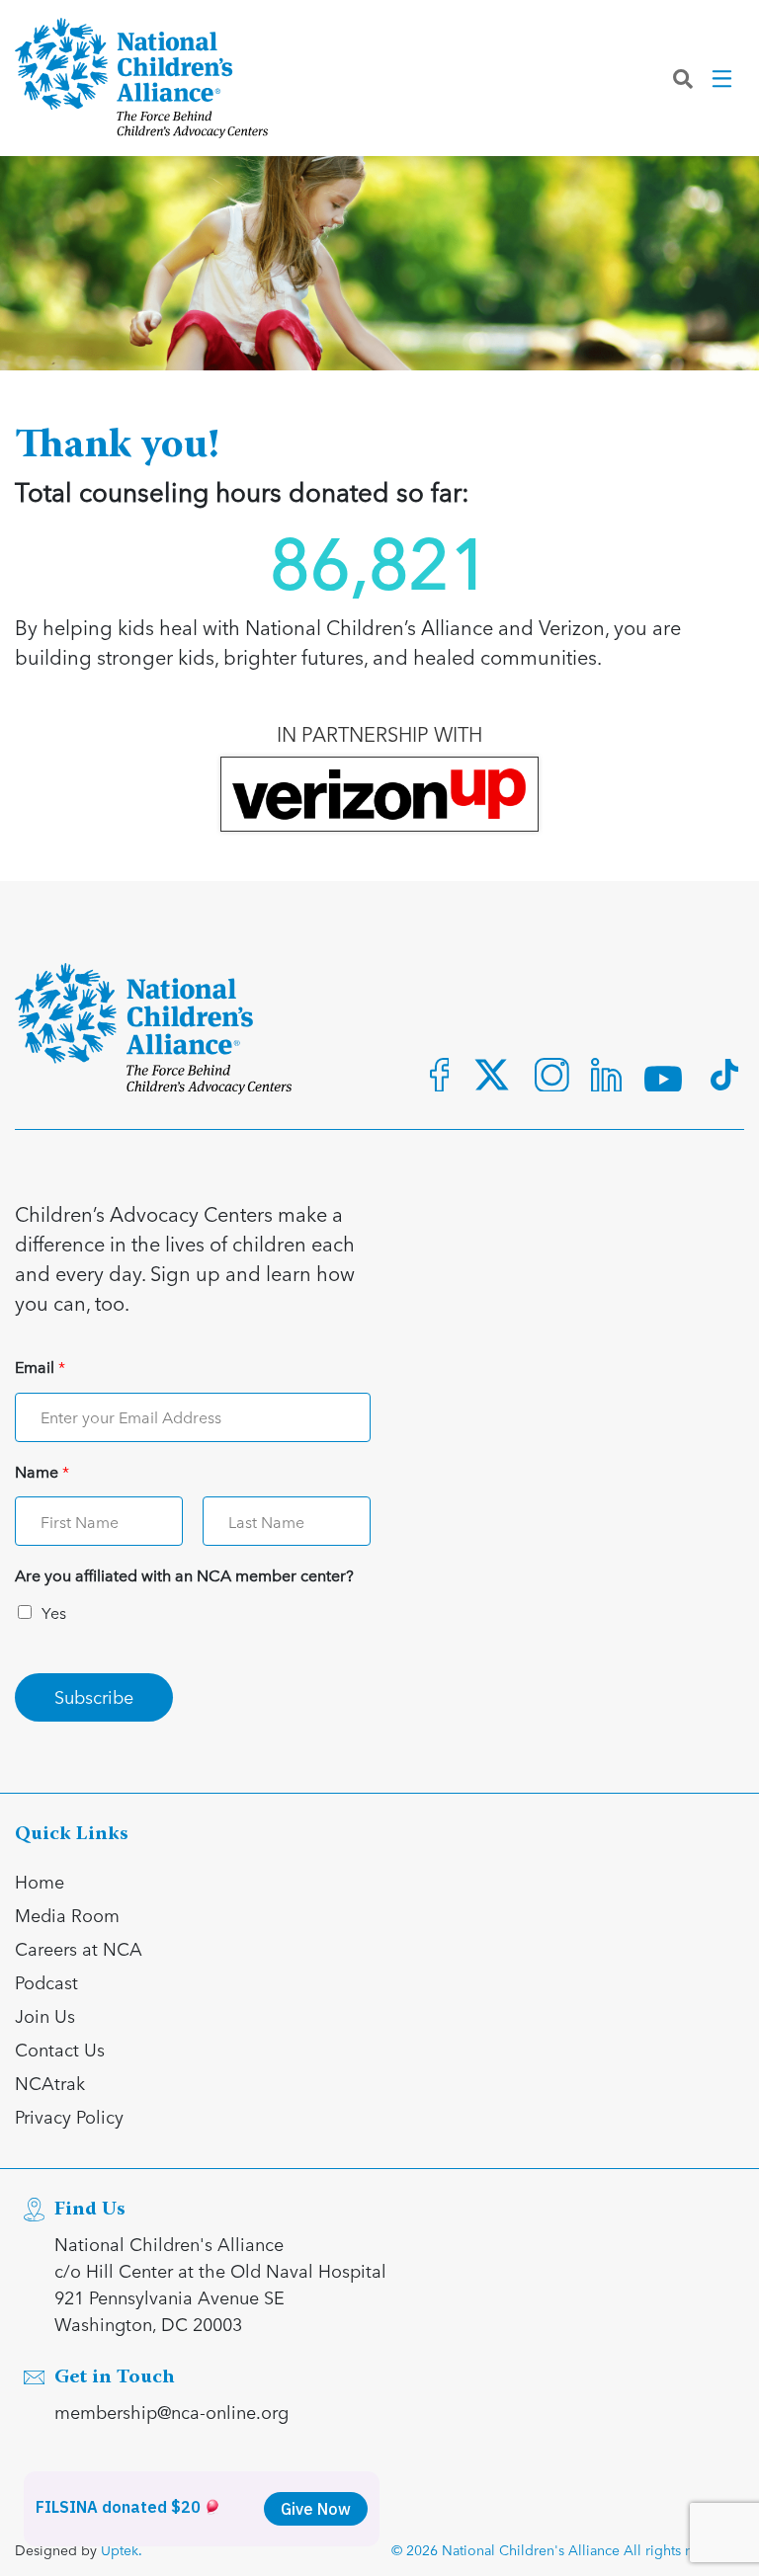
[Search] (683, 78)
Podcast (46, 1982)
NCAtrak (50, 2083)
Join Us (45, 2015)
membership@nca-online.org (171, 2412)
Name (42, 1472)
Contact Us (60, 2049)
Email (40, 1368)
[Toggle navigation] (723, 78)
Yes (54, 1612)
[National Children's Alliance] (141, 78)
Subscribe (94, 1696)
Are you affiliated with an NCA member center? (184, 1576)
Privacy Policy (69, 2116)
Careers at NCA (79, 1948)
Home (40, 1881)
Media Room (67, 1915)
